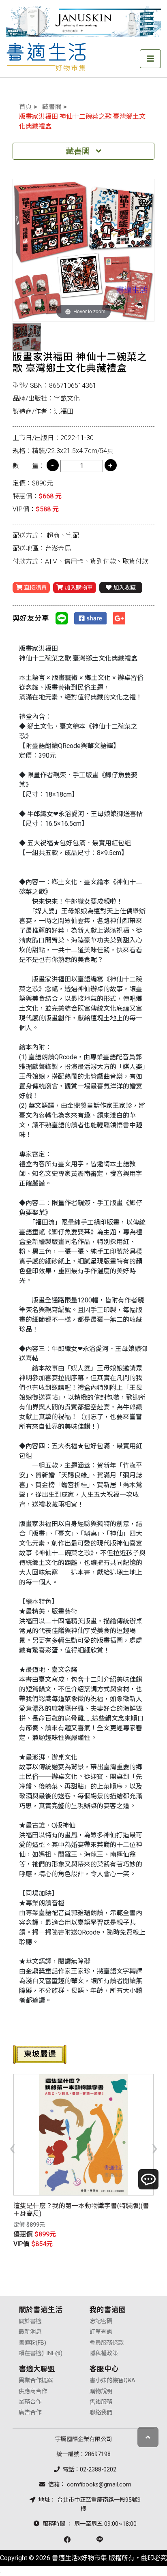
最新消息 (30, 2332)
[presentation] (12, 2147)
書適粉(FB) (32, 2343)
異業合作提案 (36, 2380)
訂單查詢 (101, 2332)
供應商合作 (33, 2391)
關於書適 (30, 2321)
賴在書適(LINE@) (41, 2353)
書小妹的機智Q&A (112, 2380)
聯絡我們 (101, 2412)
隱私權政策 (104, 2353)
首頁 (26, 107)
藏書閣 (52, 107)
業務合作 (30, 2402)
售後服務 (101, 2402)
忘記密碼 (101, 2321)
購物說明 (101, 2391)
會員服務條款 (107, 2343)
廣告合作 (30, 2412)
